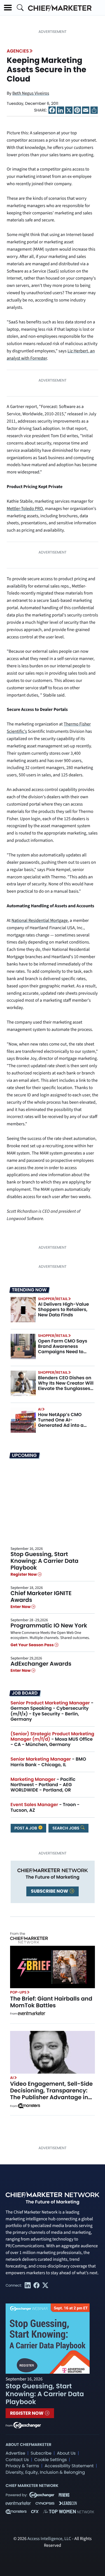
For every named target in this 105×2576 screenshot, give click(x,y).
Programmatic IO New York (49, 1625)
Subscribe (41, 2453)
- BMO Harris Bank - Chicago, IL (48, 1762)
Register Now (24, 1574)
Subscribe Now (50, 1891)
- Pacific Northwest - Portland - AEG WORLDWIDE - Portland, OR (43, 1785)
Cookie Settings (51, 2460)
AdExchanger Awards (41, 1664)
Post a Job (26, 1828)
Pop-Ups (18, 1992)
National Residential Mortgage (40, 921)
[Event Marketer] (32, 2014)
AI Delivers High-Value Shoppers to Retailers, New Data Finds (64, 1309)
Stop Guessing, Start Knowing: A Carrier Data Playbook (45, 1561)
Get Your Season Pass (33, 1645)
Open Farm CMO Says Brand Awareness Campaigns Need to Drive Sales (63, 1349)
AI (40, 1409)
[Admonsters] (29, 2106)
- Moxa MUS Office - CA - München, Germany (53, 1739)
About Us (66, 2453)
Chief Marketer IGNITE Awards (41, 1597)
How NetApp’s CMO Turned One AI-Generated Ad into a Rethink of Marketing (62, 1423)
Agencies (18, 51)
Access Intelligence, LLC (49, 2539)
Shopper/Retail (53, 1299)
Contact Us (17, 2460)
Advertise (15, 2453)
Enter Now (21, 1607)
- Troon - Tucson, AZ (45, 1807)
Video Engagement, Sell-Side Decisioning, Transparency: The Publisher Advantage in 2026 (51, 2094)
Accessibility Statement (69, 2466)
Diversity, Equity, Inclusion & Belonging (45, 2472)
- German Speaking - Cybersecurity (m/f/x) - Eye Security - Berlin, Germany (52, 1711)
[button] (8, 8)
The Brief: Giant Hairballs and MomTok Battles (51, 2002)
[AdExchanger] (27, 2425)
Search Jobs (66, 1828)
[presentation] (23, 1309)
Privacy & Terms (22, 2466)
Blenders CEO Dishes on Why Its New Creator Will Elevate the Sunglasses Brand (66, 1386)
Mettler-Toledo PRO (25, 509)
